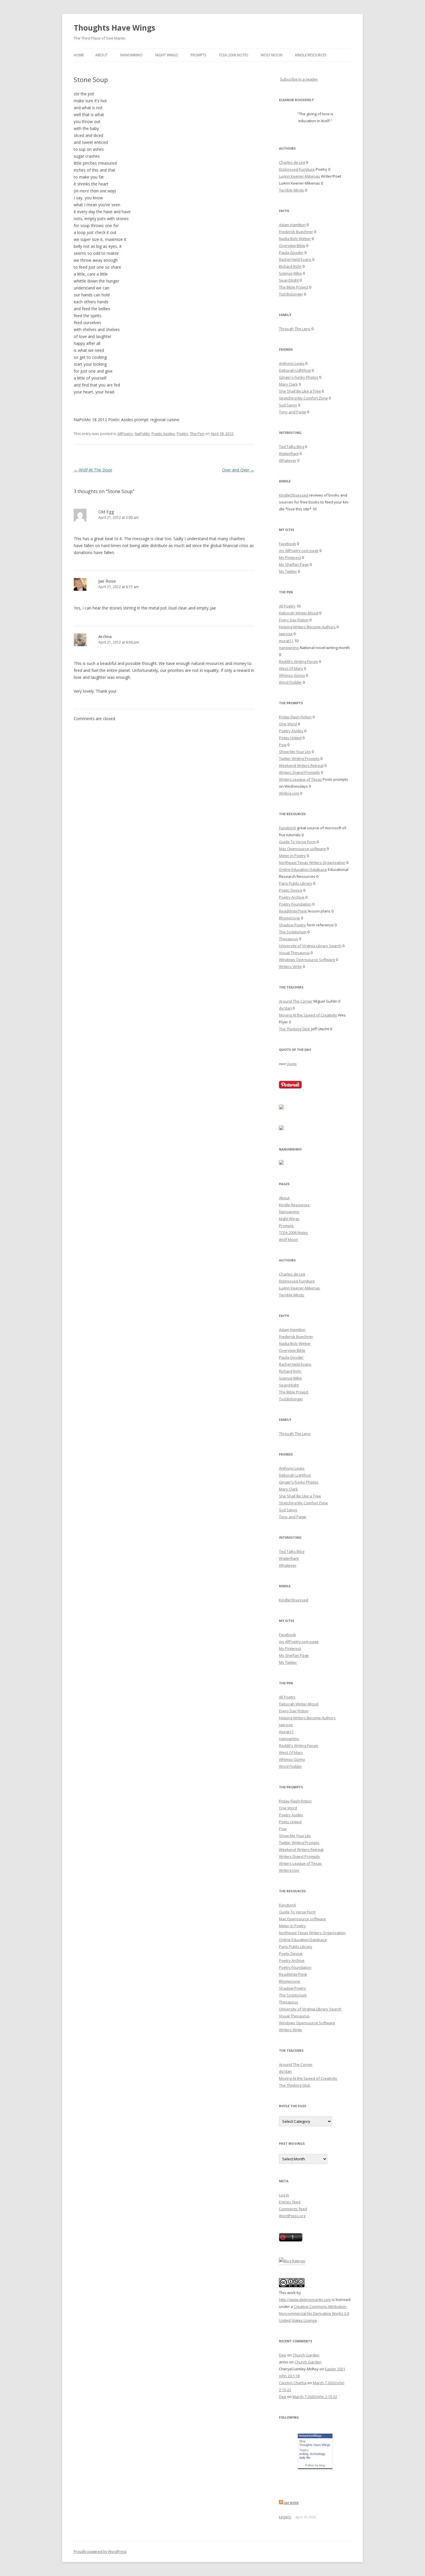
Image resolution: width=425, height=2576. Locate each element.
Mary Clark (288, 384)
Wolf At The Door (93, 470)
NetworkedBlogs (310, 2436)
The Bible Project (294, 287)
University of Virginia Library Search (310, 946)
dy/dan (285, 1008)
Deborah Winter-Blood (299, 613)
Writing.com (289, 793)
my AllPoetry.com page (299, 551)
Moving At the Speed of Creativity (308, 1015)
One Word (288, 724)
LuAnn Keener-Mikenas (300, 176)
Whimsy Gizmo (292, 675)
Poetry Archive (292, 897)
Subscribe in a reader (299, 79)
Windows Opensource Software (307, 960)
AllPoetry (125, 434)
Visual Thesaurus (294, 953)
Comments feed (293, 2209)
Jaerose (286, 634)
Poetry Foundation (295, 904)
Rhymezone (290, 918)
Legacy (285, 2517)
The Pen (197, 434)
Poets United (290, 738)
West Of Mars (291, 668)
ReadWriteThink (293, 911)
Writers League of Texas (300, 779)
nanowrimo (289, 648)
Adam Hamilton (292, 225)
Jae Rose (107, 581)
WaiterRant (289, 454)
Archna (105, 636)
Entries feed (290, 2202)
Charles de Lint (292, 162)
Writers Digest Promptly (300, 772)
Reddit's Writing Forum (299, 661)
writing (304, 2454)
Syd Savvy (288, 405)
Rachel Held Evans (295, 259)
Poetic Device (291, 890)
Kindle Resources (311, 55)
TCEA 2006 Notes (233, 55)
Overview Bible (292, 246)
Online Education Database (303, 869)
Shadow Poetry (292, 925)
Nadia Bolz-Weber (295, 239)
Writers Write (290, 967)
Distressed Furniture (297, 169)
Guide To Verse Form (297, 842)
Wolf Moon (272, 55)
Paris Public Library (296, 883)
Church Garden (306, 2355)
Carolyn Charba (293, 2383)
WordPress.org (292, 2216)
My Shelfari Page (294, 564)
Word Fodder (290, 682)
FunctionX (288, 828)
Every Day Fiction (294, 620)
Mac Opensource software (302, 849)
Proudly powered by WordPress (100, 2552)
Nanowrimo (131, 55)
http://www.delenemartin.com (305, 2300)
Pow (283, 745)
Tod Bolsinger (291, 294)
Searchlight (289, 280)
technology (317, 2454)
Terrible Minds (292, 190)
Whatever (288, 460)
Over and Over (238, 470)
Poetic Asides (163, 434)
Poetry (182, 434)
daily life (305, 2458)
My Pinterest (290, 557)
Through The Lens (295, 329)
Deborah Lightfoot (295, 370)
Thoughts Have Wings (114, 28)
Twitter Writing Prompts (299, 759)
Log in (284, 2195)
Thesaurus (289, 939)
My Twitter (288, 571)
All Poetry (287, 606)
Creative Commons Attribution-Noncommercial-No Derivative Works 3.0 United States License (314, 2313)
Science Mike (290, 273)
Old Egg (106, 512)
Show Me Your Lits (295, 752)
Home (79, 55)
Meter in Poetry (292, 856)
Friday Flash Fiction (295, 717)
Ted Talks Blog (292, 447)
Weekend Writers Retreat (301, 765)
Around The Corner (296, 1001)
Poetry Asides (291, 731)
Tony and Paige (293, 412)
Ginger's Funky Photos (299, 377)
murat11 (286, 641)
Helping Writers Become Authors (307, 627)
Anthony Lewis (292, 363)
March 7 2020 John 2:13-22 (315, 2397)
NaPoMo (142, 434)
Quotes (292, 1064)
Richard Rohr (290, 266)
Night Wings (167, 55)
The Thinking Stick (295, 1029)
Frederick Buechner (296, 232)
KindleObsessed (294, 495)
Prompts (198, 55)
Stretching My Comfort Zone (303, 398)
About (101, 55)
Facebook (288, 544)
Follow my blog (315, 2465)
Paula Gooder (291, 252)
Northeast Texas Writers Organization (312, 863)
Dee (283, 2355)
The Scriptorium (293, 932)
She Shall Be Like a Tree (300, 391)
